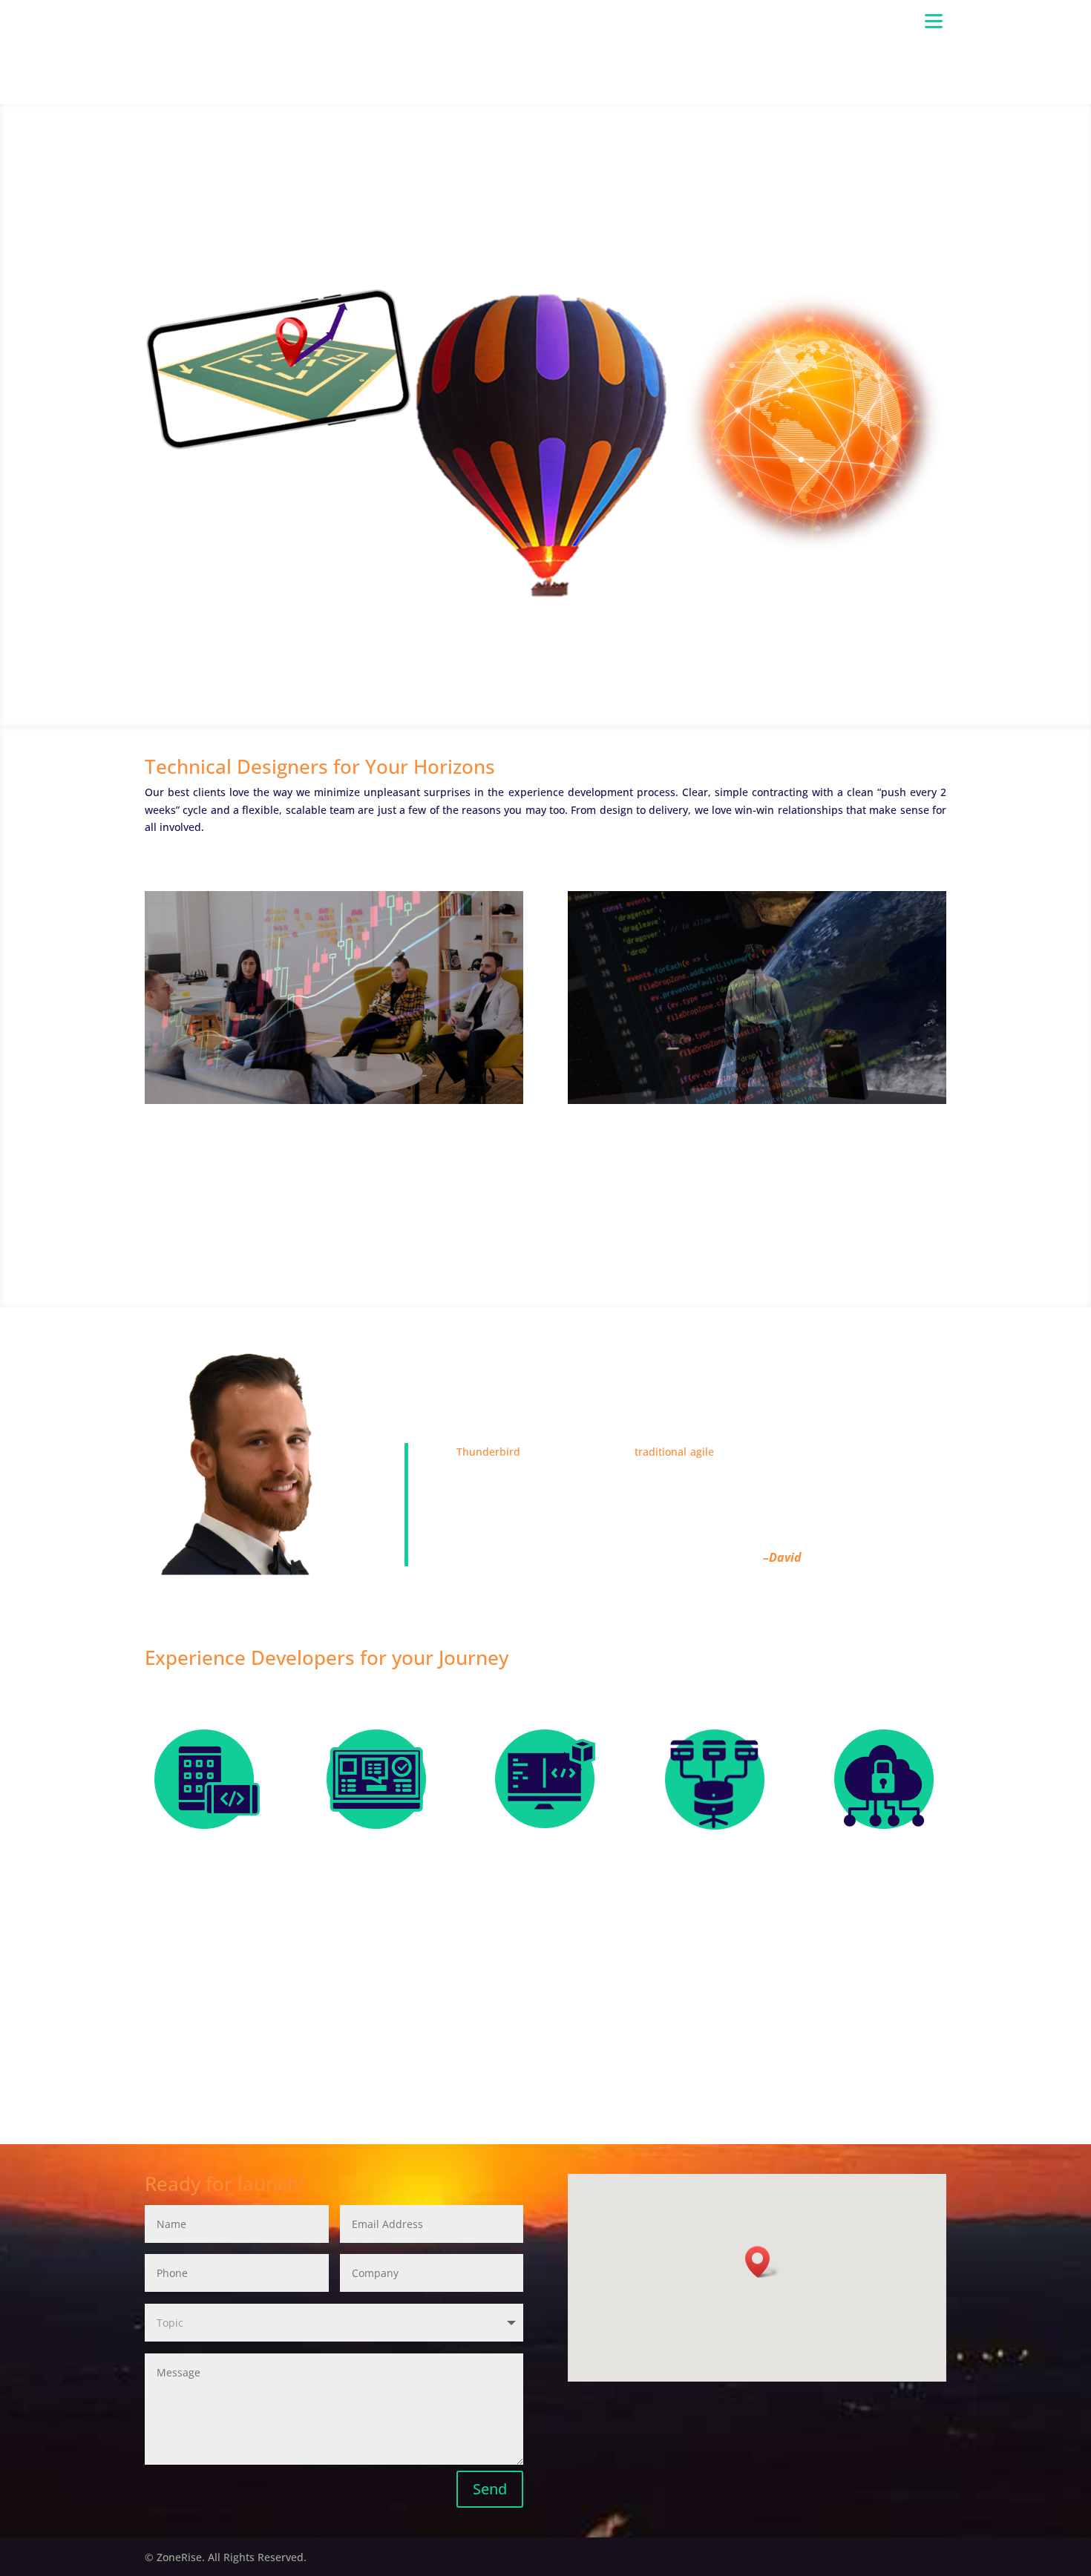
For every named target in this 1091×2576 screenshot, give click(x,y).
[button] (762, 2262)
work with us (545, 229)
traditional (661, 1452)
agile (702, 1452)
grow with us (545, 2096)
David (785, 1557)
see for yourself (545, 1259)
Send (490, 2489)
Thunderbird (488, 1452)
